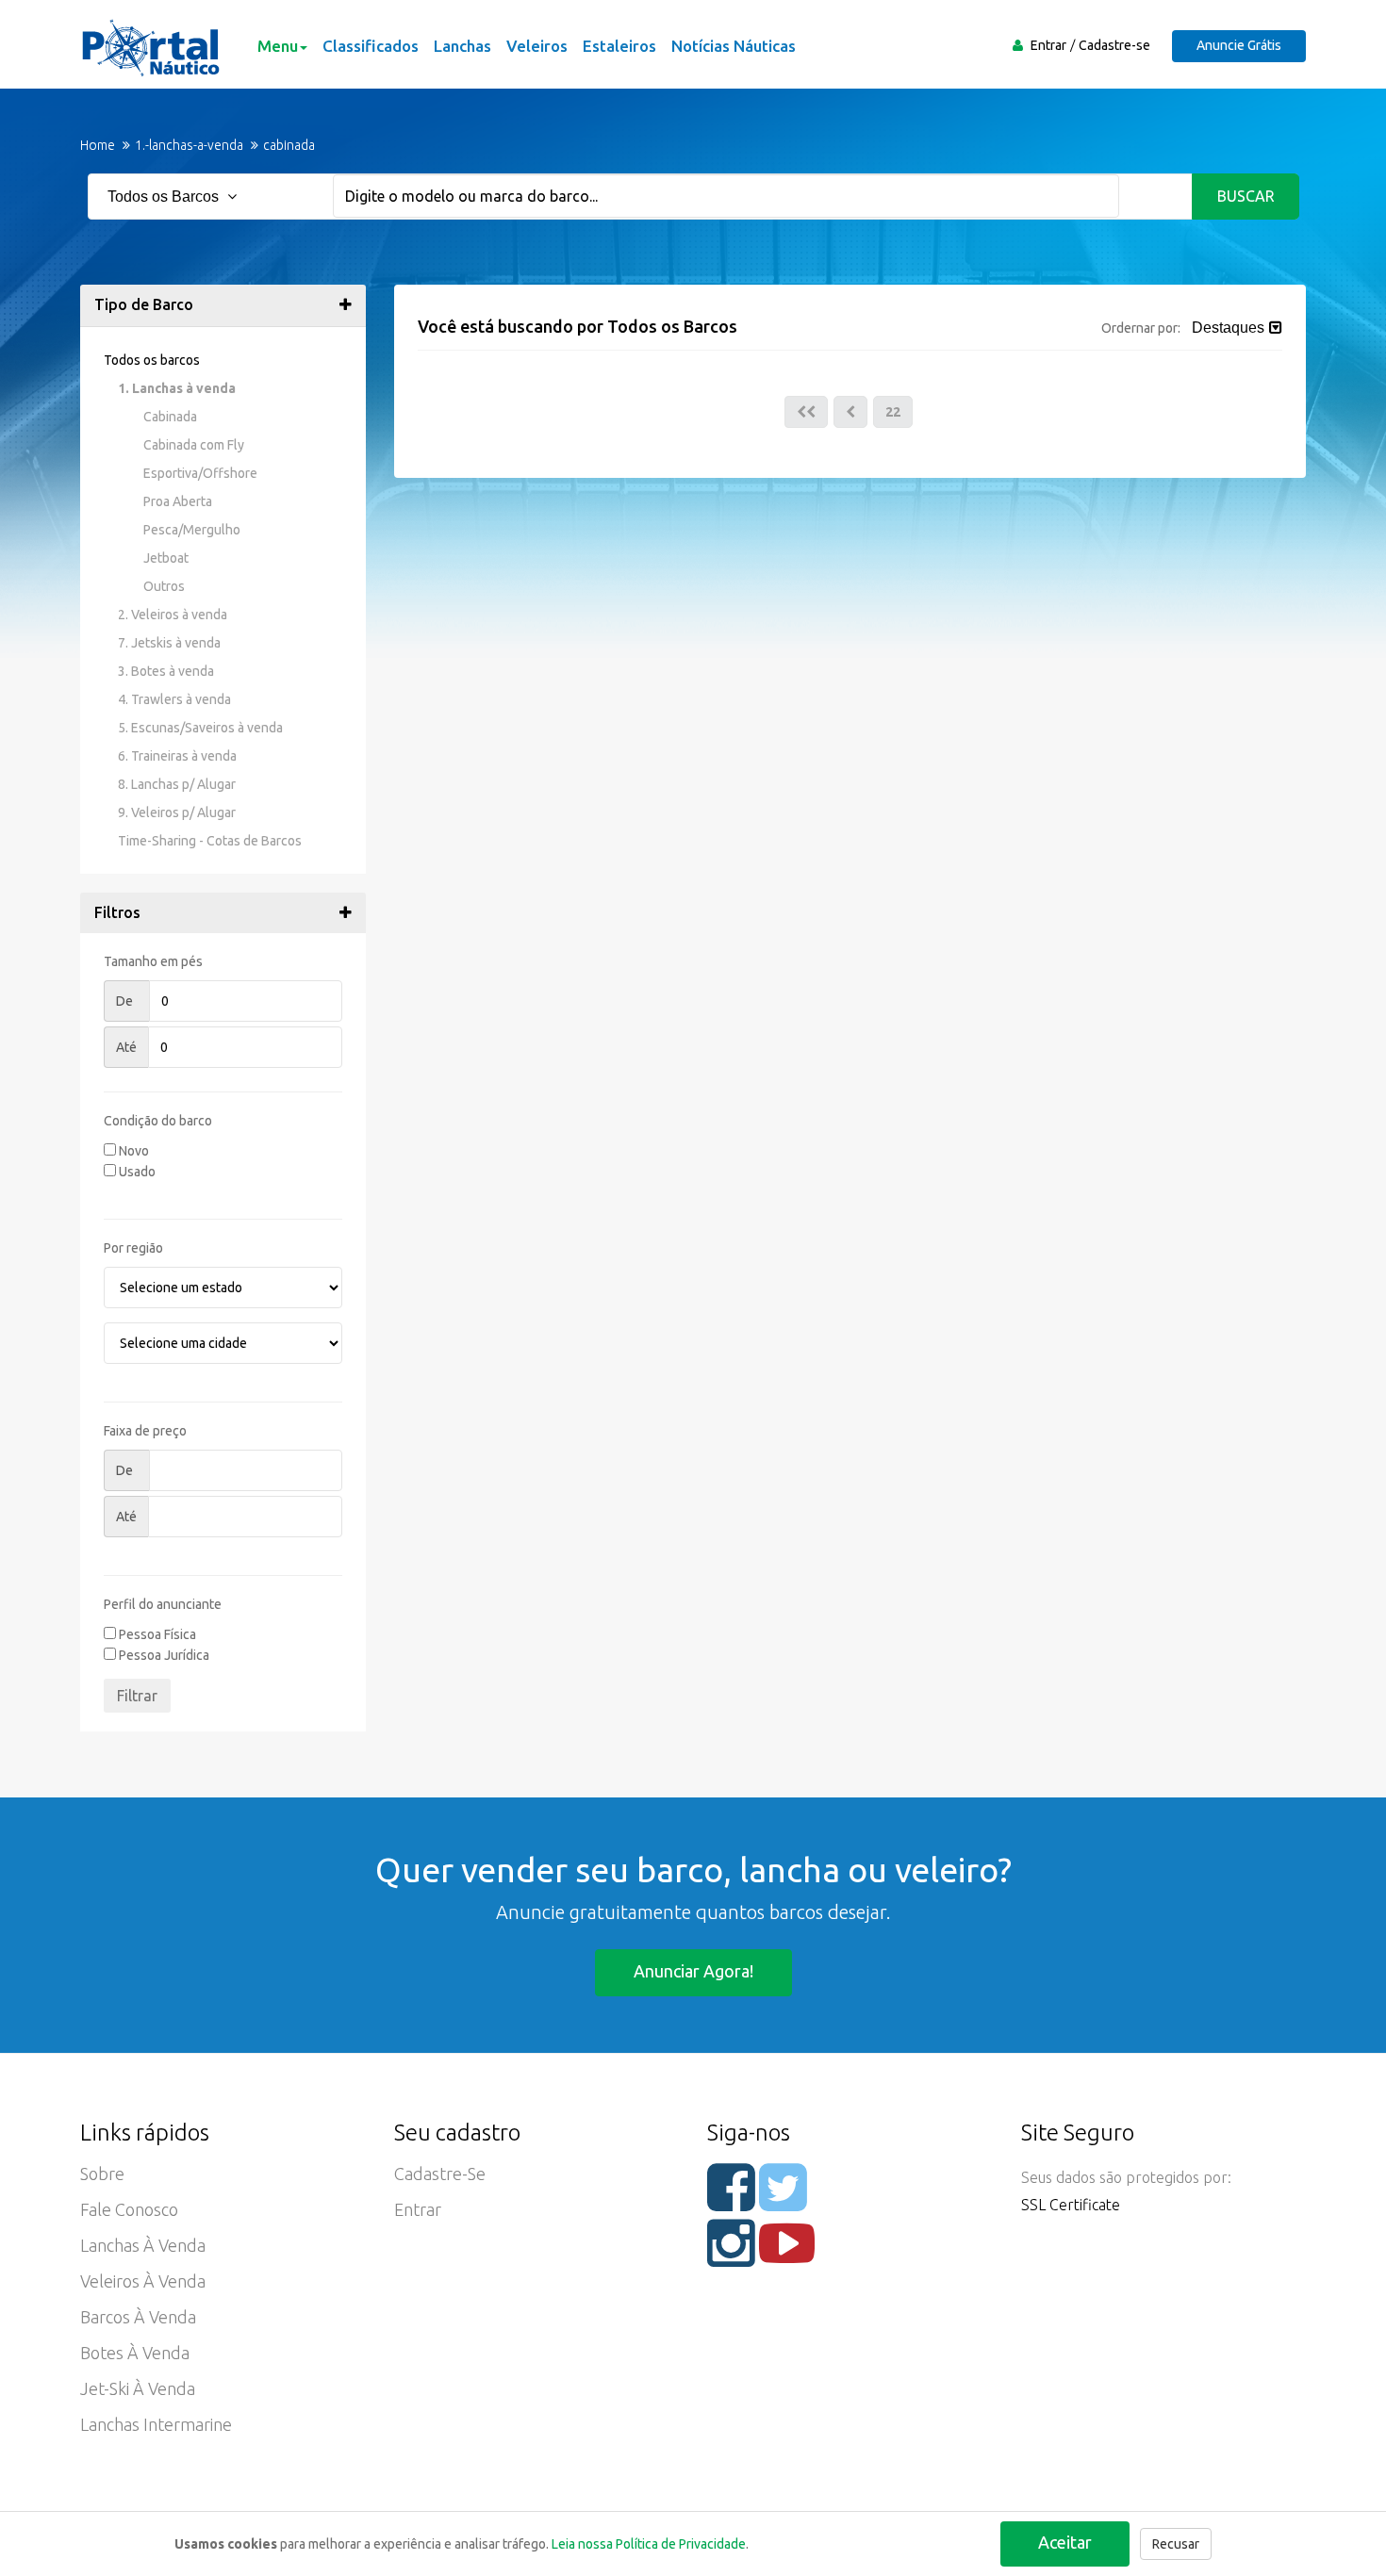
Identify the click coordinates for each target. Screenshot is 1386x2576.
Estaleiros (619, 46)
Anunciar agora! (693, 1971)
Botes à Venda (135, 2353)
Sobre (102, 2174)
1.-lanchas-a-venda (189, 145)
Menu (278, 46)
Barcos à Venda (138, 2317)
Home (98, 145)
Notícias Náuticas (734, 46)
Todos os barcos (152, 360)
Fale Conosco (129, 2209)
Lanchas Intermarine (156, 2424)
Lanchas (462, 46)
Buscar (1246, 196)
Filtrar (137, 1696)
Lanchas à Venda (143, 2245)
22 (893, 412)
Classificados (371, 46)
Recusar (1176, 2544)
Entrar (1048, 45)
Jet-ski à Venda (138, 2388)
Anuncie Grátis (1239, 45)
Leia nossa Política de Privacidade (649, 2544)
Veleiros (537, 46)
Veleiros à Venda (143, 2281)
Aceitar (1065, 2542)
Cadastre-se (1114, 45)
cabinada (289, 145)
